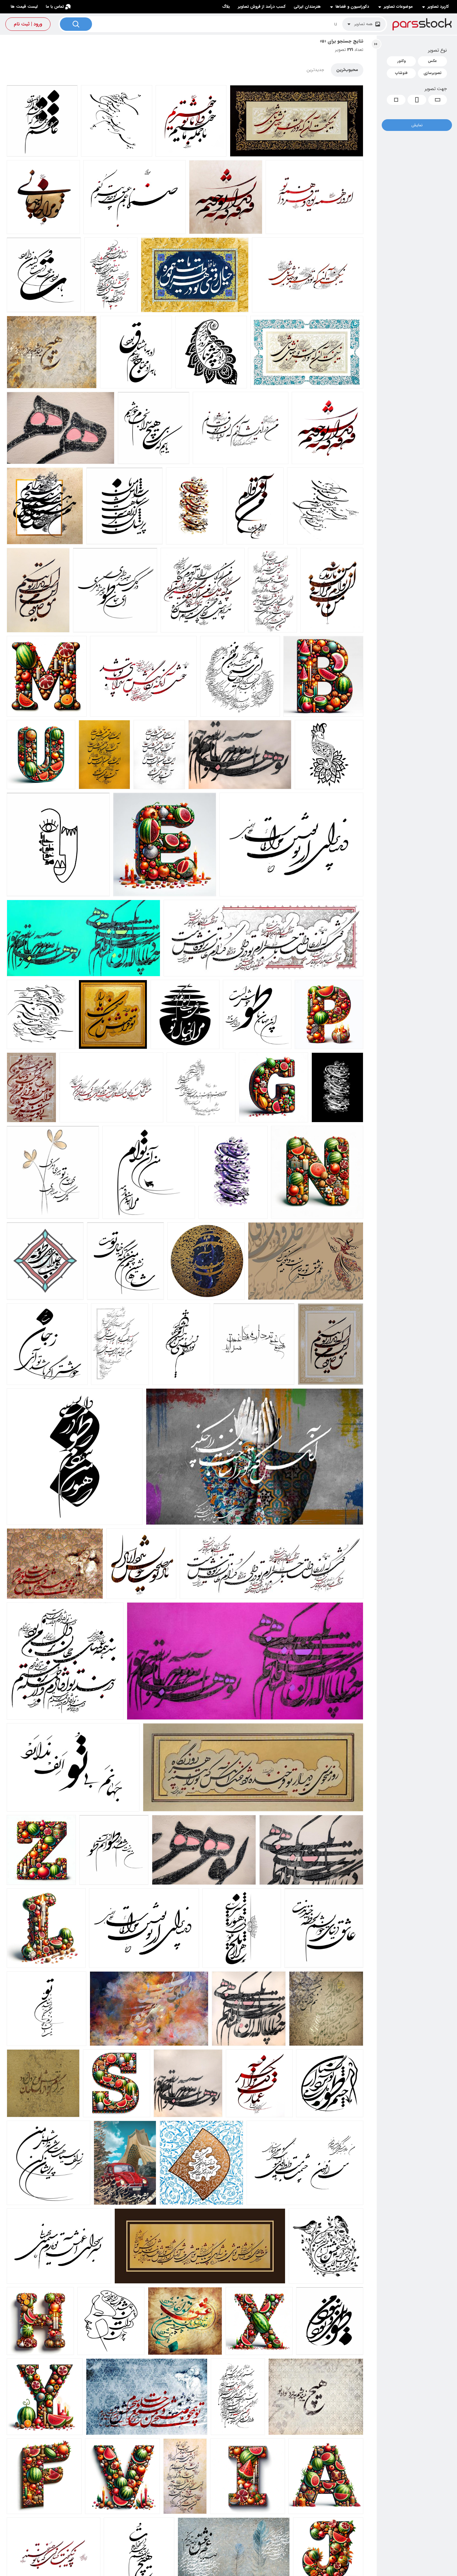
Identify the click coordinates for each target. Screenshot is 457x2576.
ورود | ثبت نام (28, 24)
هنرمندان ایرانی (307, 7)
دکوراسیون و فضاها (352, 7)
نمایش (417, 125)
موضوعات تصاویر (398, 7)
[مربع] (396, 100)
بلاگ (226, 7)
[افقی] (438, 100)
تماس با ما (55, 7)
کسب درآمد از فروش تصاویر (262, 7)
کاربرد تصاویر (438, 7)
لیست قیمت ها (24, 7)
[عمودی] (417, 100)
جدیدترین (315, 70)
